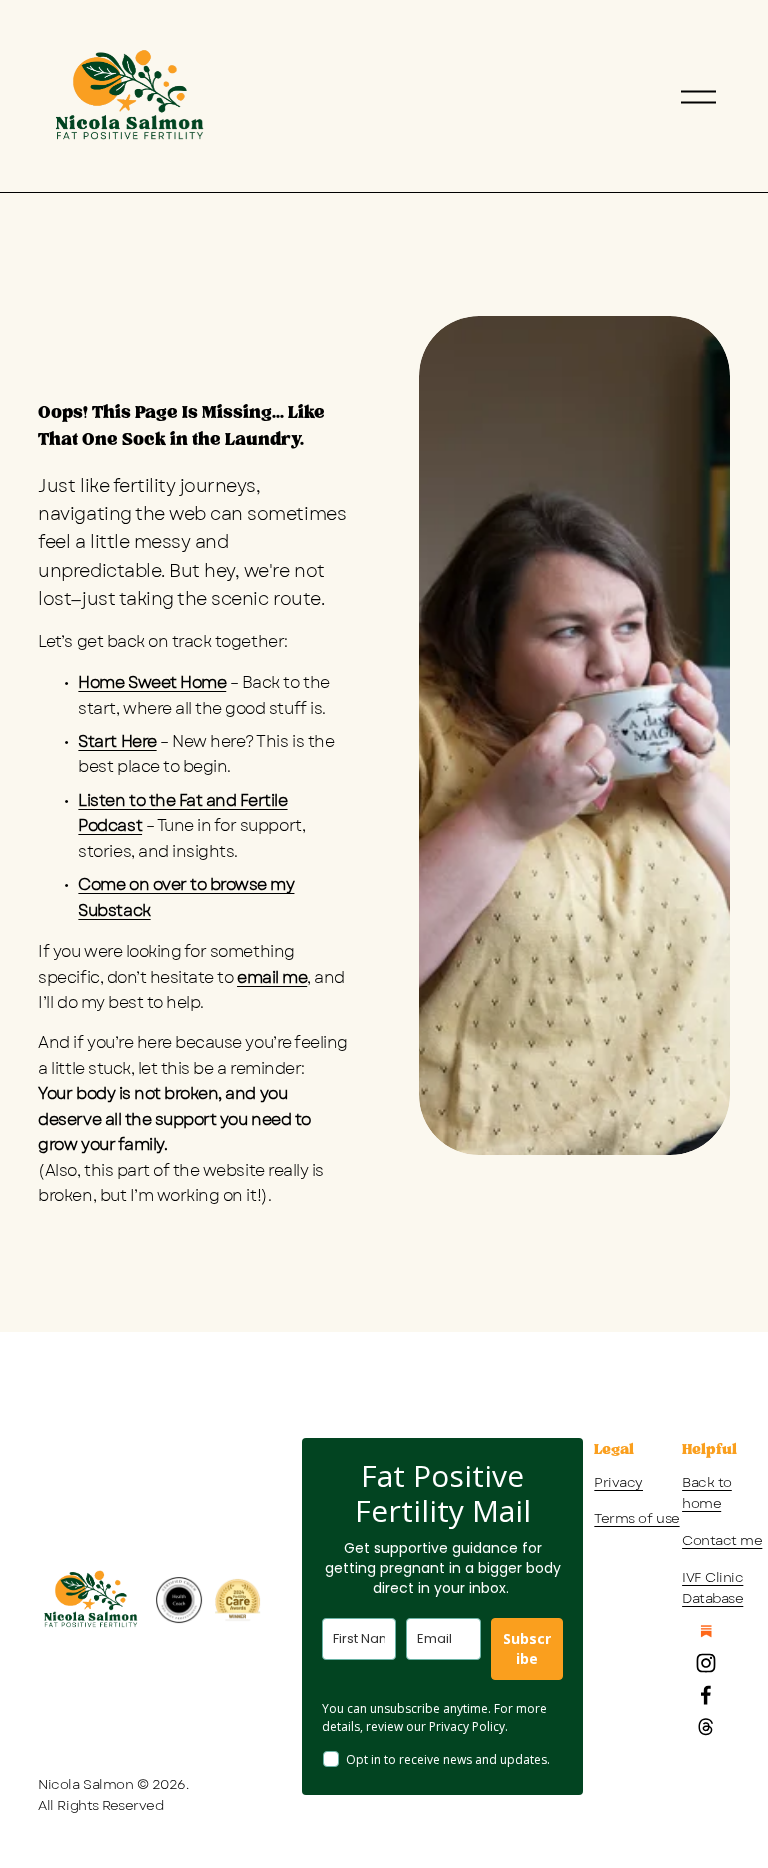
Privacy (618, 1482)
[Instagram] (706, 1663)
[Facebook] (706, 1695)
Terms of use (636, 1518)
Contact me (722, 1540)
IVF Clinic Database (712, 1588)
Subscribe (527, 1648)
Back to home (707, 1493)
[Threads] (706, 1727)
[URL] (706, 1631)
